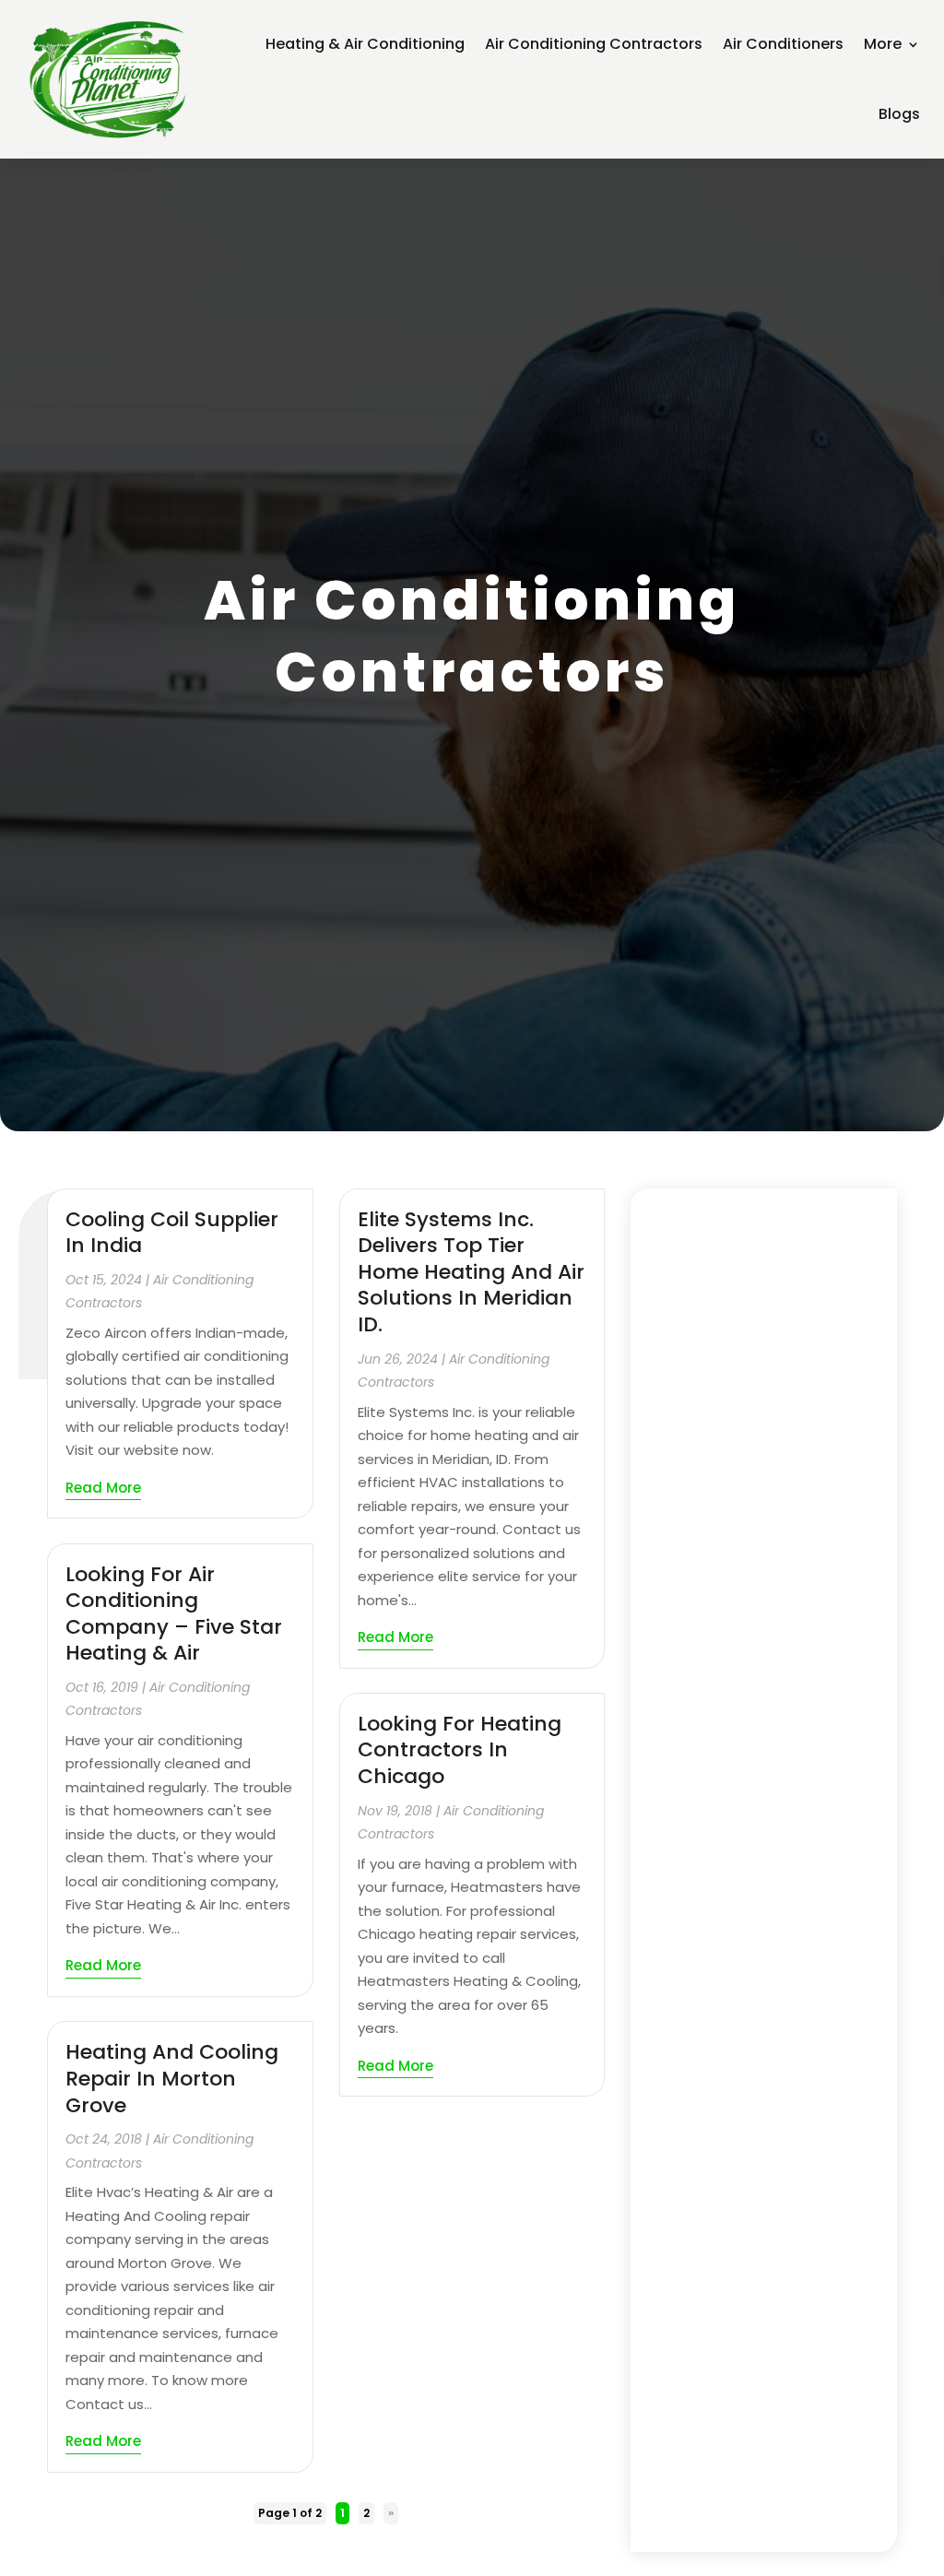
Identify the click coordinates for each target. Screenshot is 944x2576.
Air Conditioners (783, 44)
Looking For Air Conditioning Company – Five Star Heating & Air (174, 1614)
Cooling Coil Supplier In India (172, 1233)
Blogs (899, 114)
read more (103, 1488)
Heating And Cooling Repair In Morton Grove (172, 2078)
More (883, 44)
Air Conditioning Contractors (594, 44)
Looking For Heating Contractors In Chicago (460, 1750)
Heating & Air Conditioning (365, 44)
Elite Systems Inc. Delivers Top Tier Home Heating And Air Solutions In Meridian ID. (471, 1272)
